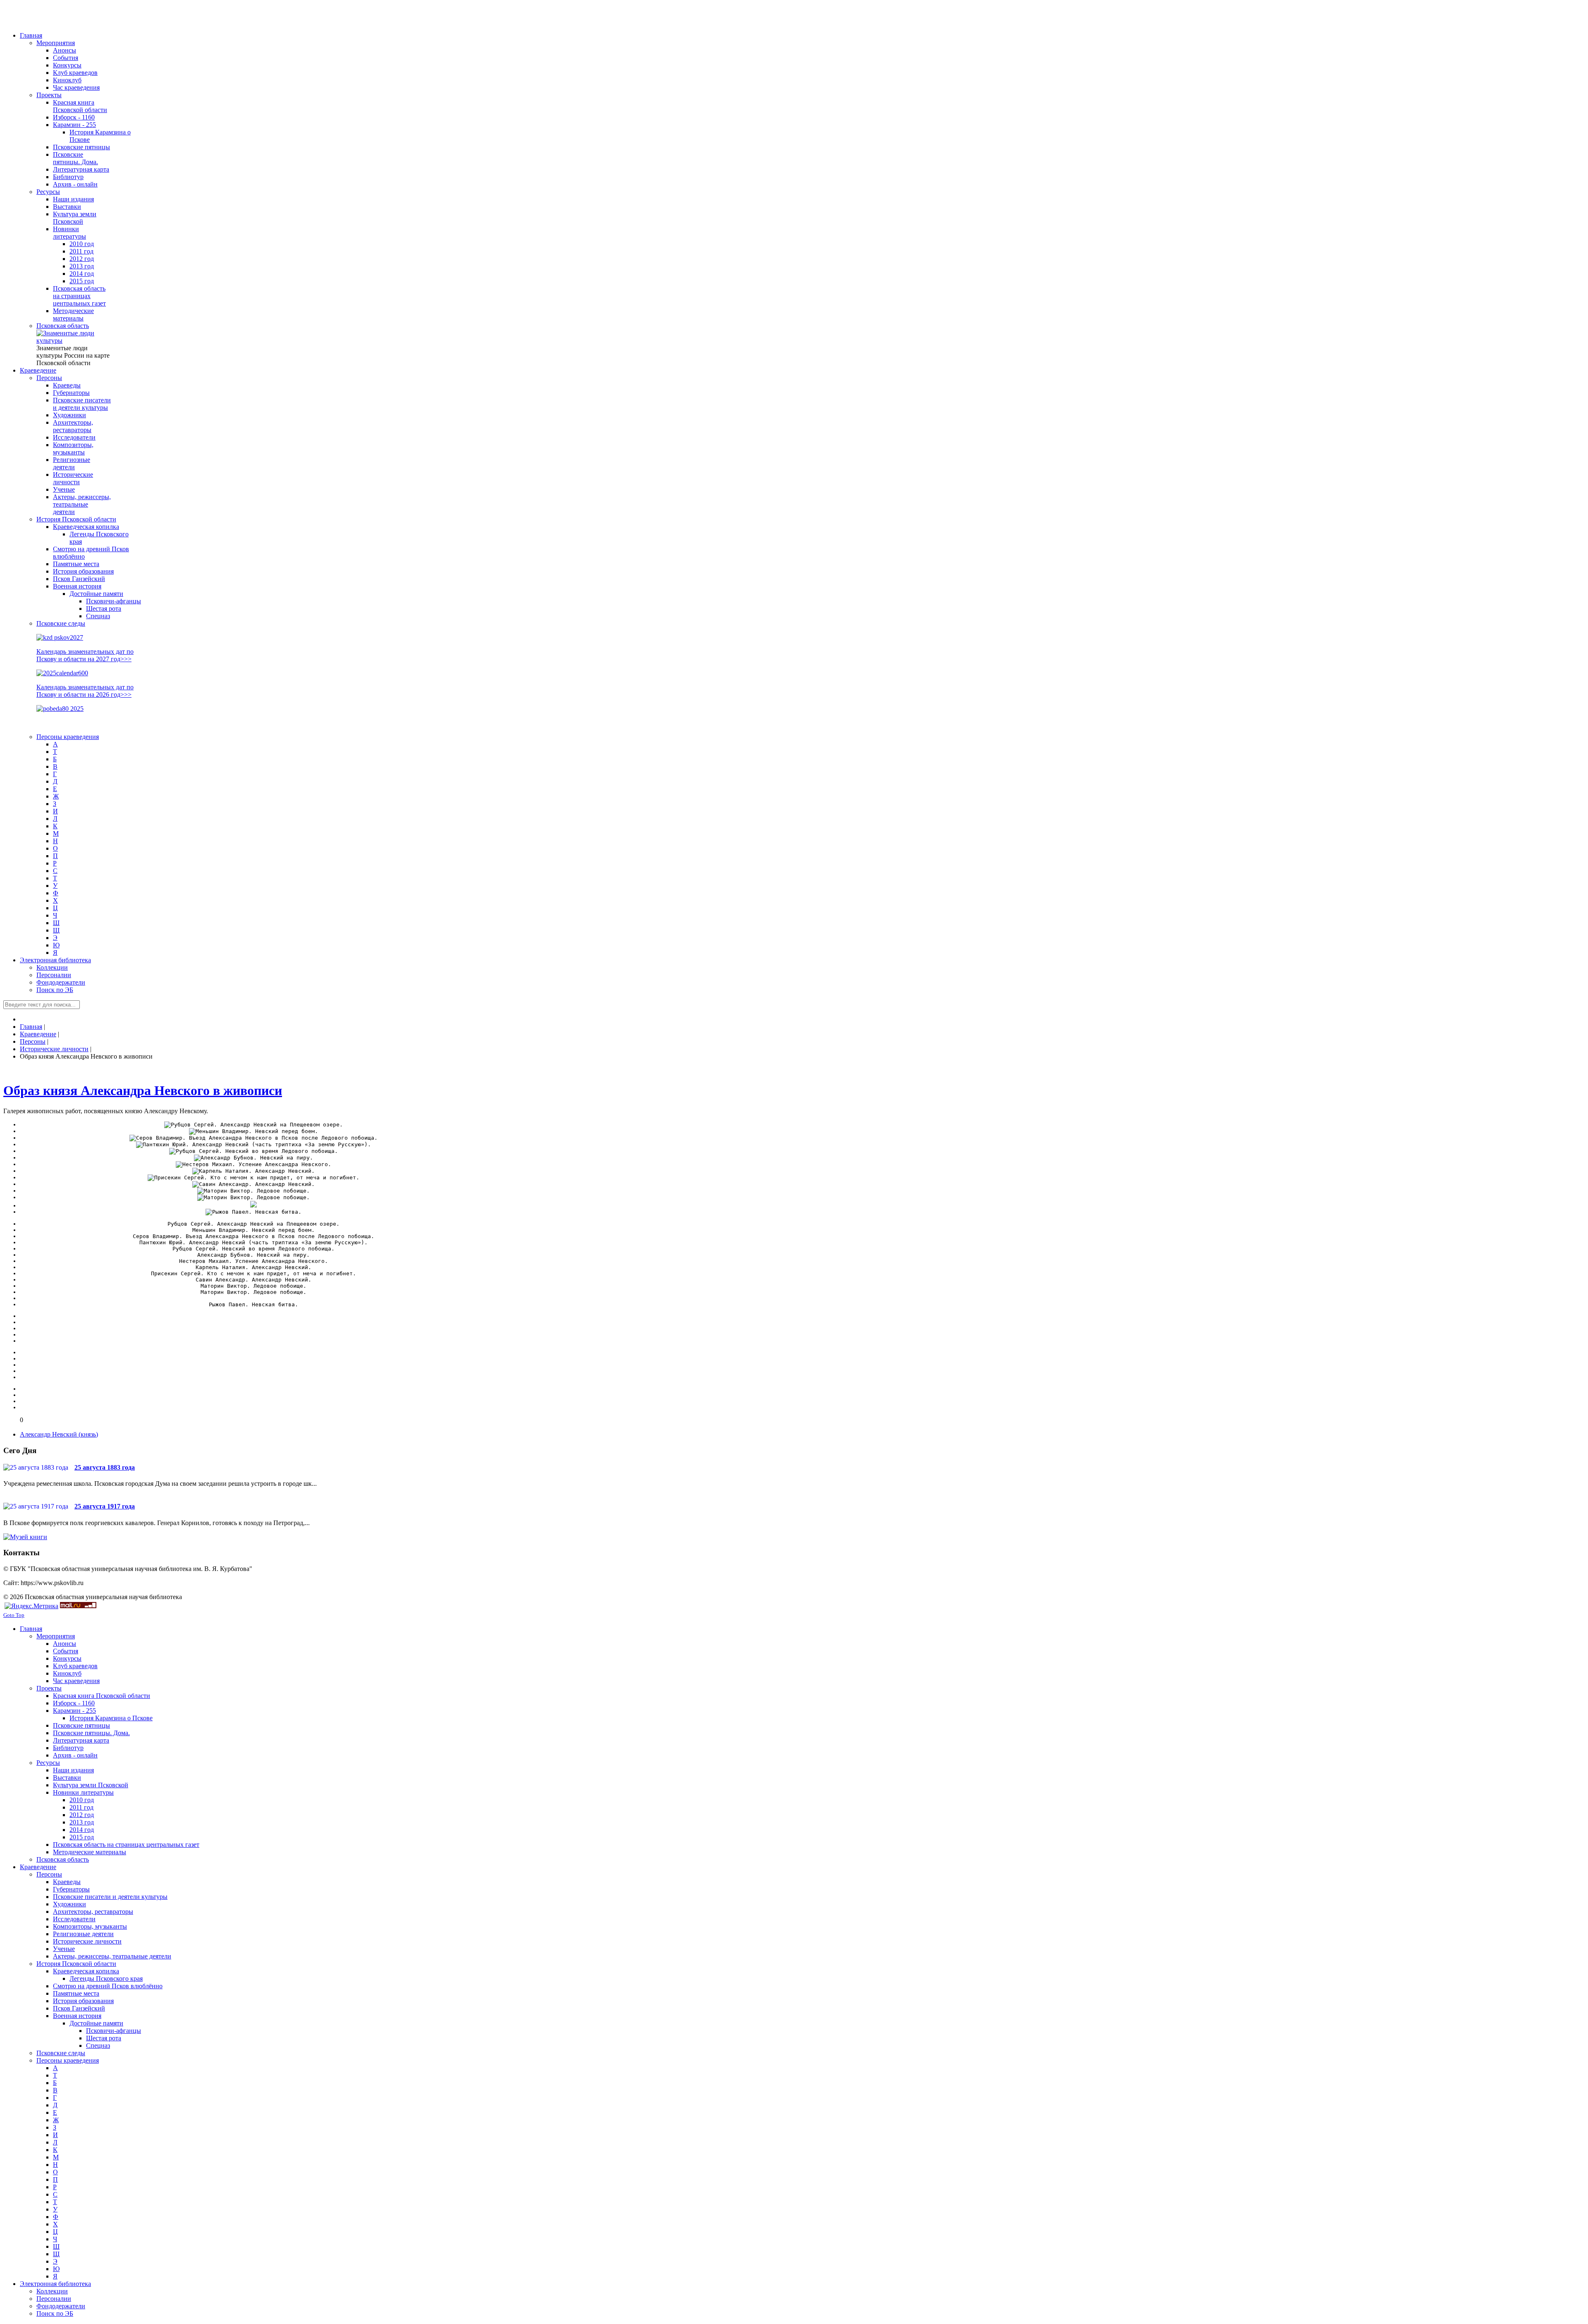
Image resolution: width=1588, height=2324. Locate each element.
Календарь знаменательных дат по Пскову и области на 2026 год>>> (85, 691)
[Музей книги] (25, 1537)
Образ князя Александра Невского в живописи (143, 1090)
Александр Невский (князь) (59, 1434)
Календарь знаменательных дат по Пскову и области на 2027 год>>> (85, 655)
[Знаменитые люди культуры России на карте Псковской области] (74, 341)
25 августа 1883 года (105, 1467)
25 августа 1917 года (105, 1506)
